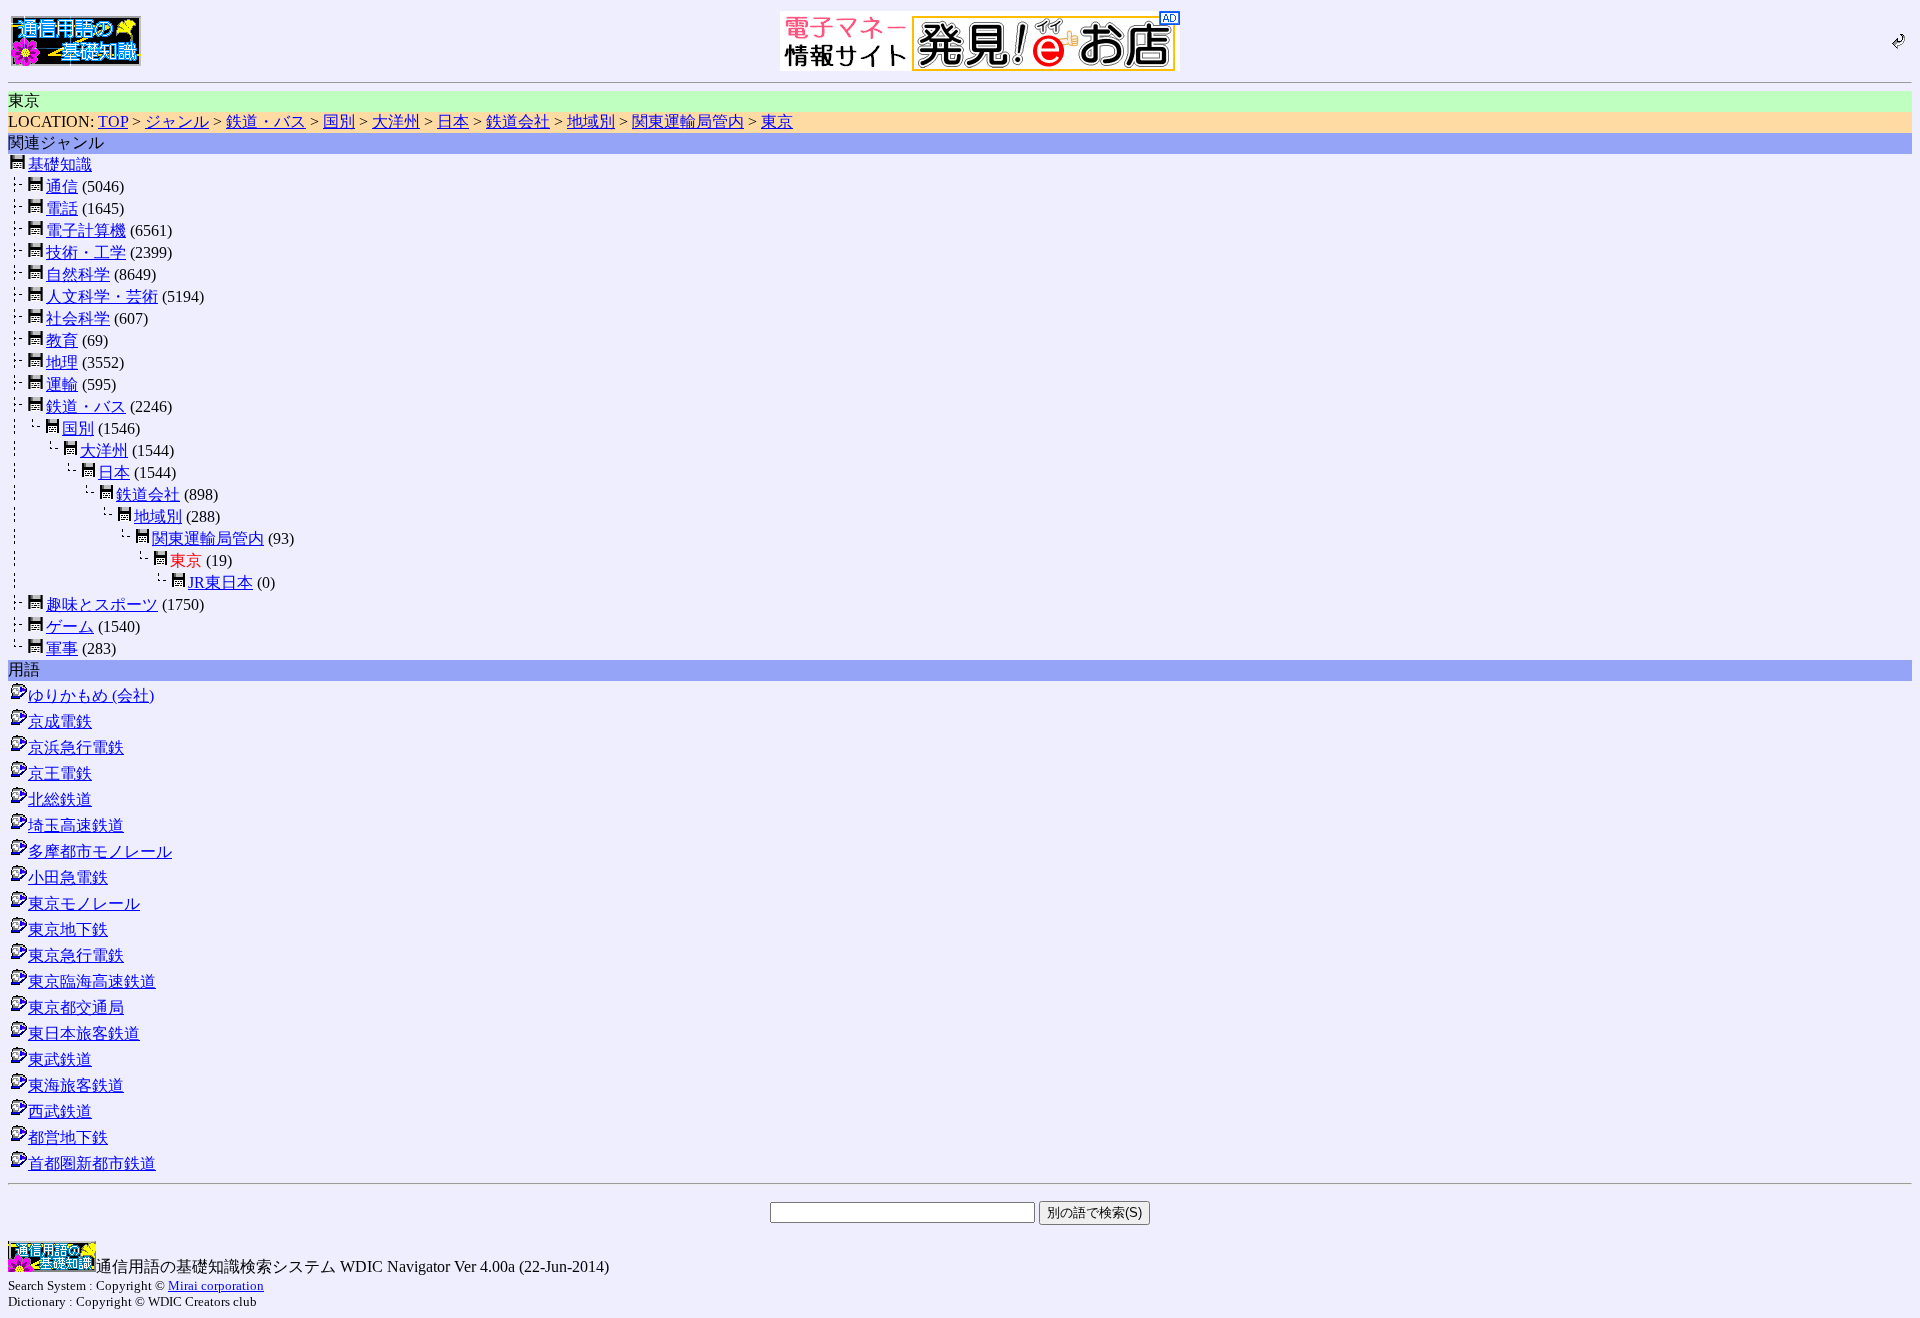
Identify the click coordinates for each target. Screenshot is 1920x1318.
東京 (777, 121)
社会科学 (78, 318)
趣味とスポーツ (102, 604)
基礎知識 (60, 164)
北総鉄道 (60, 799)
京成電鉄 (60, 721)
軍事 (62, 648)
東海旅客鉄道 (76, 1085)
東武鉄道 (60, 1059)
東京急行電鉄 (76, 955)
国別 (339, 121)
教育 (62, 340)
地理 (62, 362)
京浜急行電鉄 (76, 747)
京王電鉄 (60, 773)
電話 (62, 208)
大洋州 (396, 121)
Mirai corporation (216, 1285)
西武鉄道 (60, 1111)
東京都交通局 (76, 1007)
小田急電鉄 (68, 877)
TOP (113, 121)
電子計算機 (86, 230)
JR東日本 (220, 582)
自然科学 (78, 274)
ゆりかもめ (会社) (91, 695)
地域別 (591, 121)
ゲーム (70, 626)
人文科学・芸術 (102, 296)
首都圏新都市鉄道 (92, 1163)
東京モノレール (84, 903)
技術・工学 (86, 252)
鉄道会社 (518, 121)
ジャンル (177, 121)
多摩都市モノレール (100, 851)
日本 (453, 121)
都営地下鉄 (68, 1137)
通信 (62, 186)
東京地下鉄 (68, 929)
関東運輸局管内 (688, 121)
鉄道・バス (266, 121)
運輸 (62, 384)
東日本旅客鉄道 (84, 1033)
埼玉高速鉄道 (76, 825)
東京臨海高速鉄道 (92, 981)
